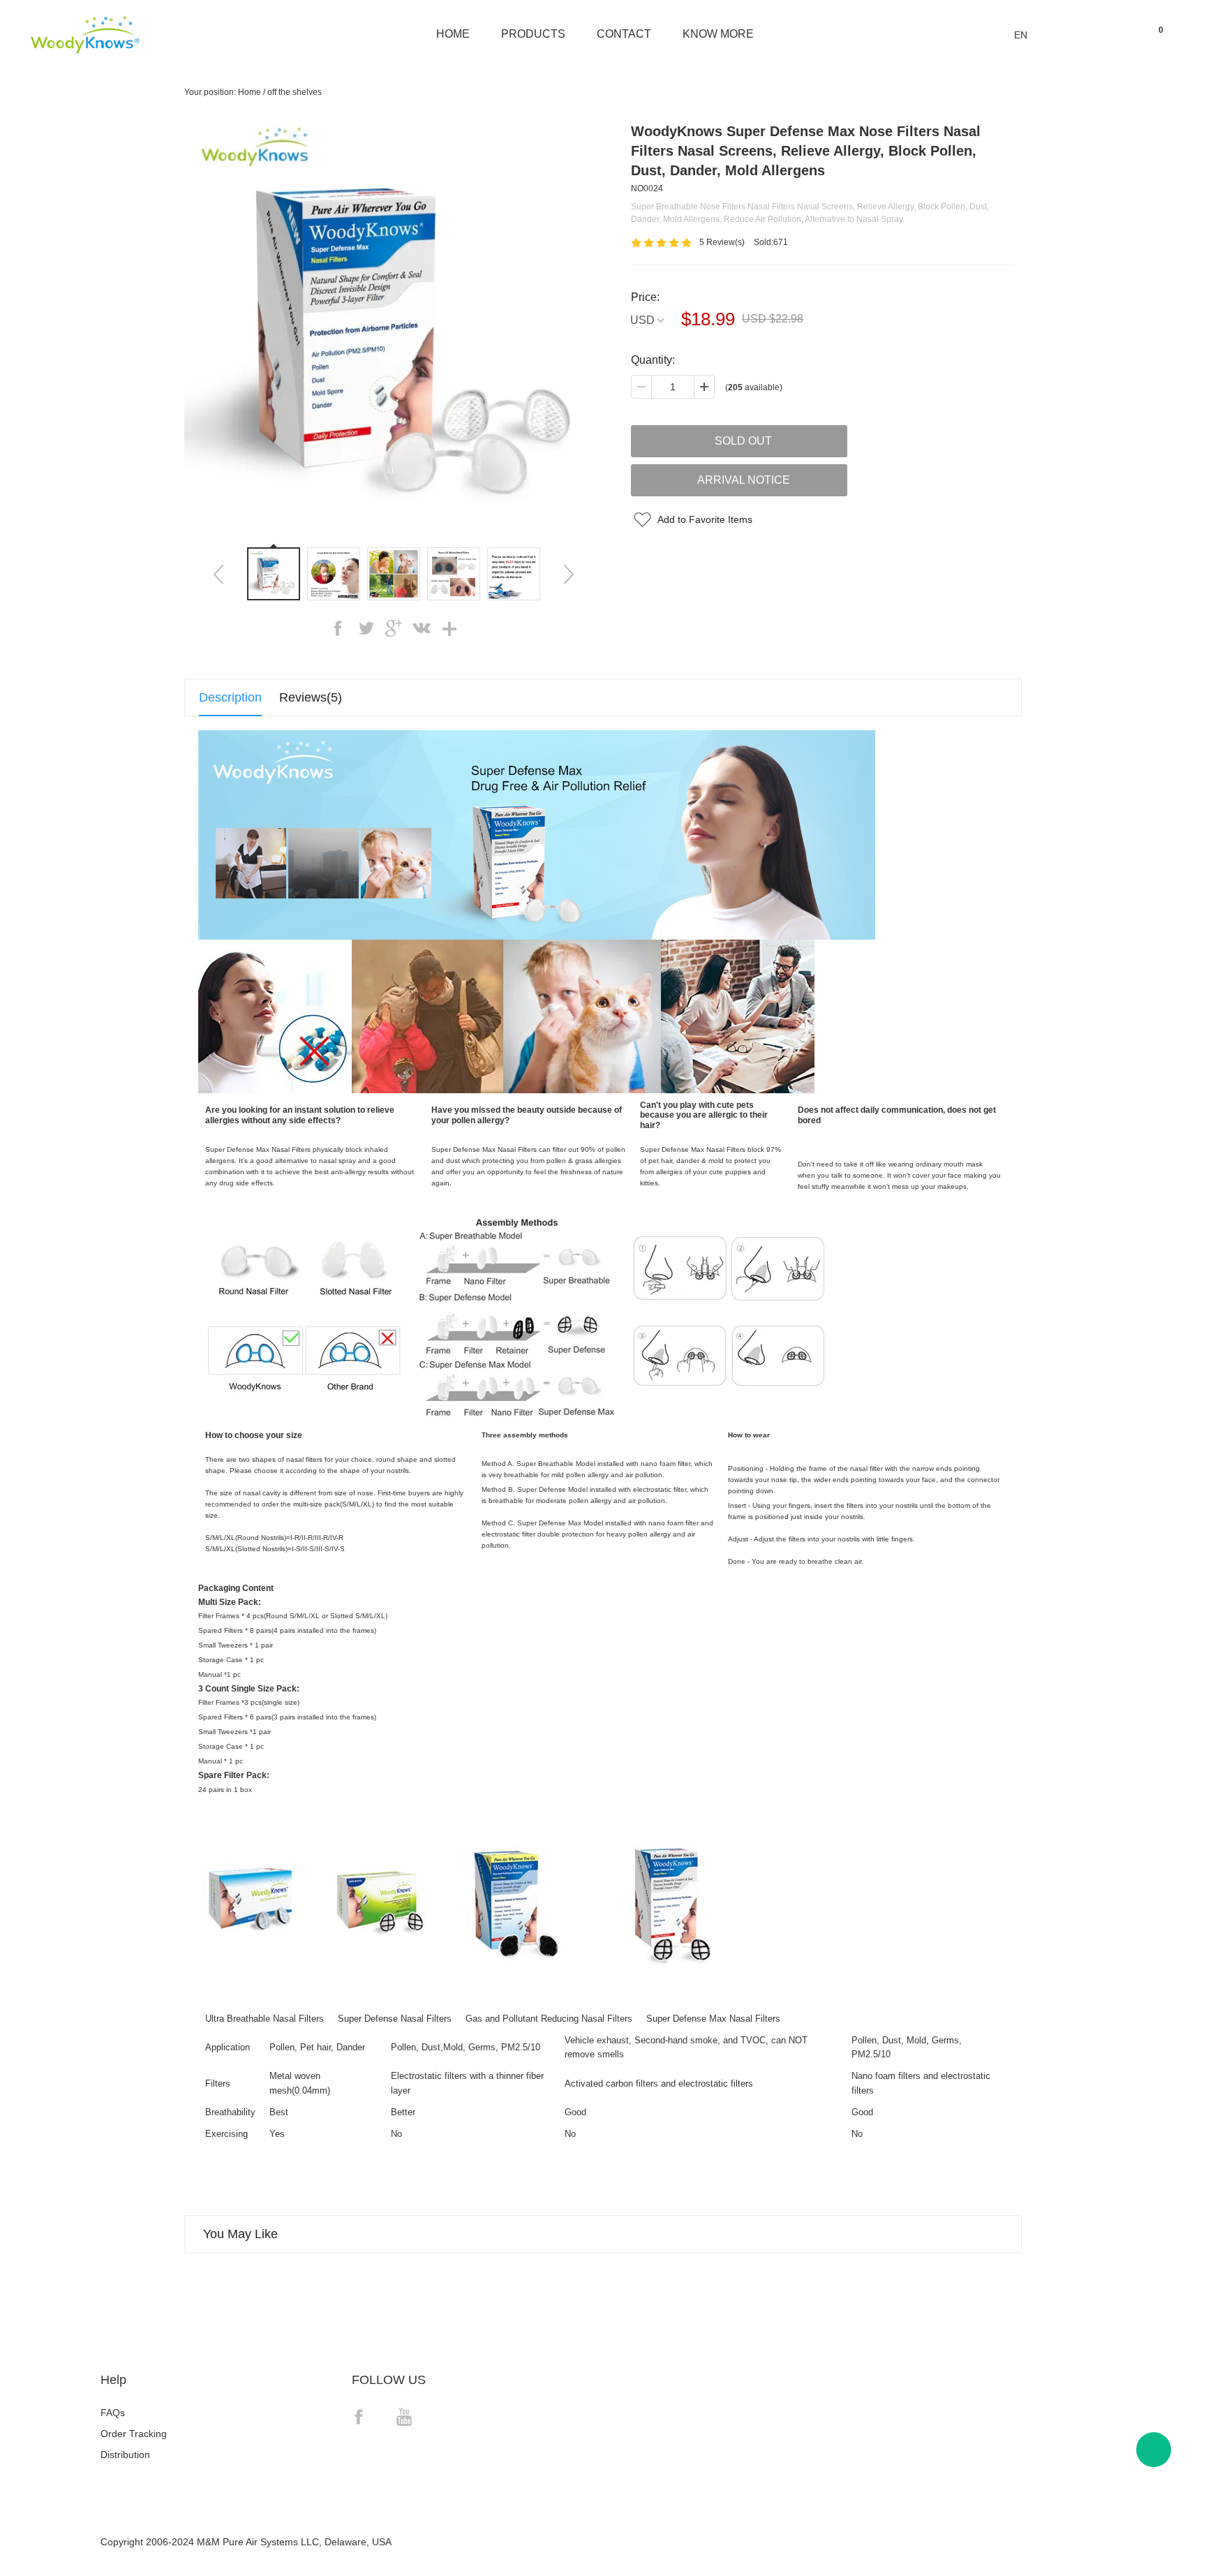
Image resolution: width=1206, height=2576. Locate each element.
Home (250, 92)
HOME (453, 34)
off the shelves (295, 92)
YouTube (404, 2417)
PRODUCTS (533, 34)
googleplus (394, 628)
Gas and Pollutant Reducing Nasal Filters (549, 2019)
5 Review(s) (722, 242)
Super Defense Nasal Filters (395, 2019)
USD (642, 320)
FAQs (113, 2413)
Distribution (125, 2455)
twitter (366, 628)
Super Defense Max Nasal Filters (713, 2019)
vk (422, 628)
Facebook (359, 2417)
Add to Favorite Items (705, 519)
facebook (338, 628)
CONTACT (624, 34)
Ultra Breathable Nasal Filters (265, 2019)
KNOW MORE (718, 34)
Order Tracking (134, 2434)
